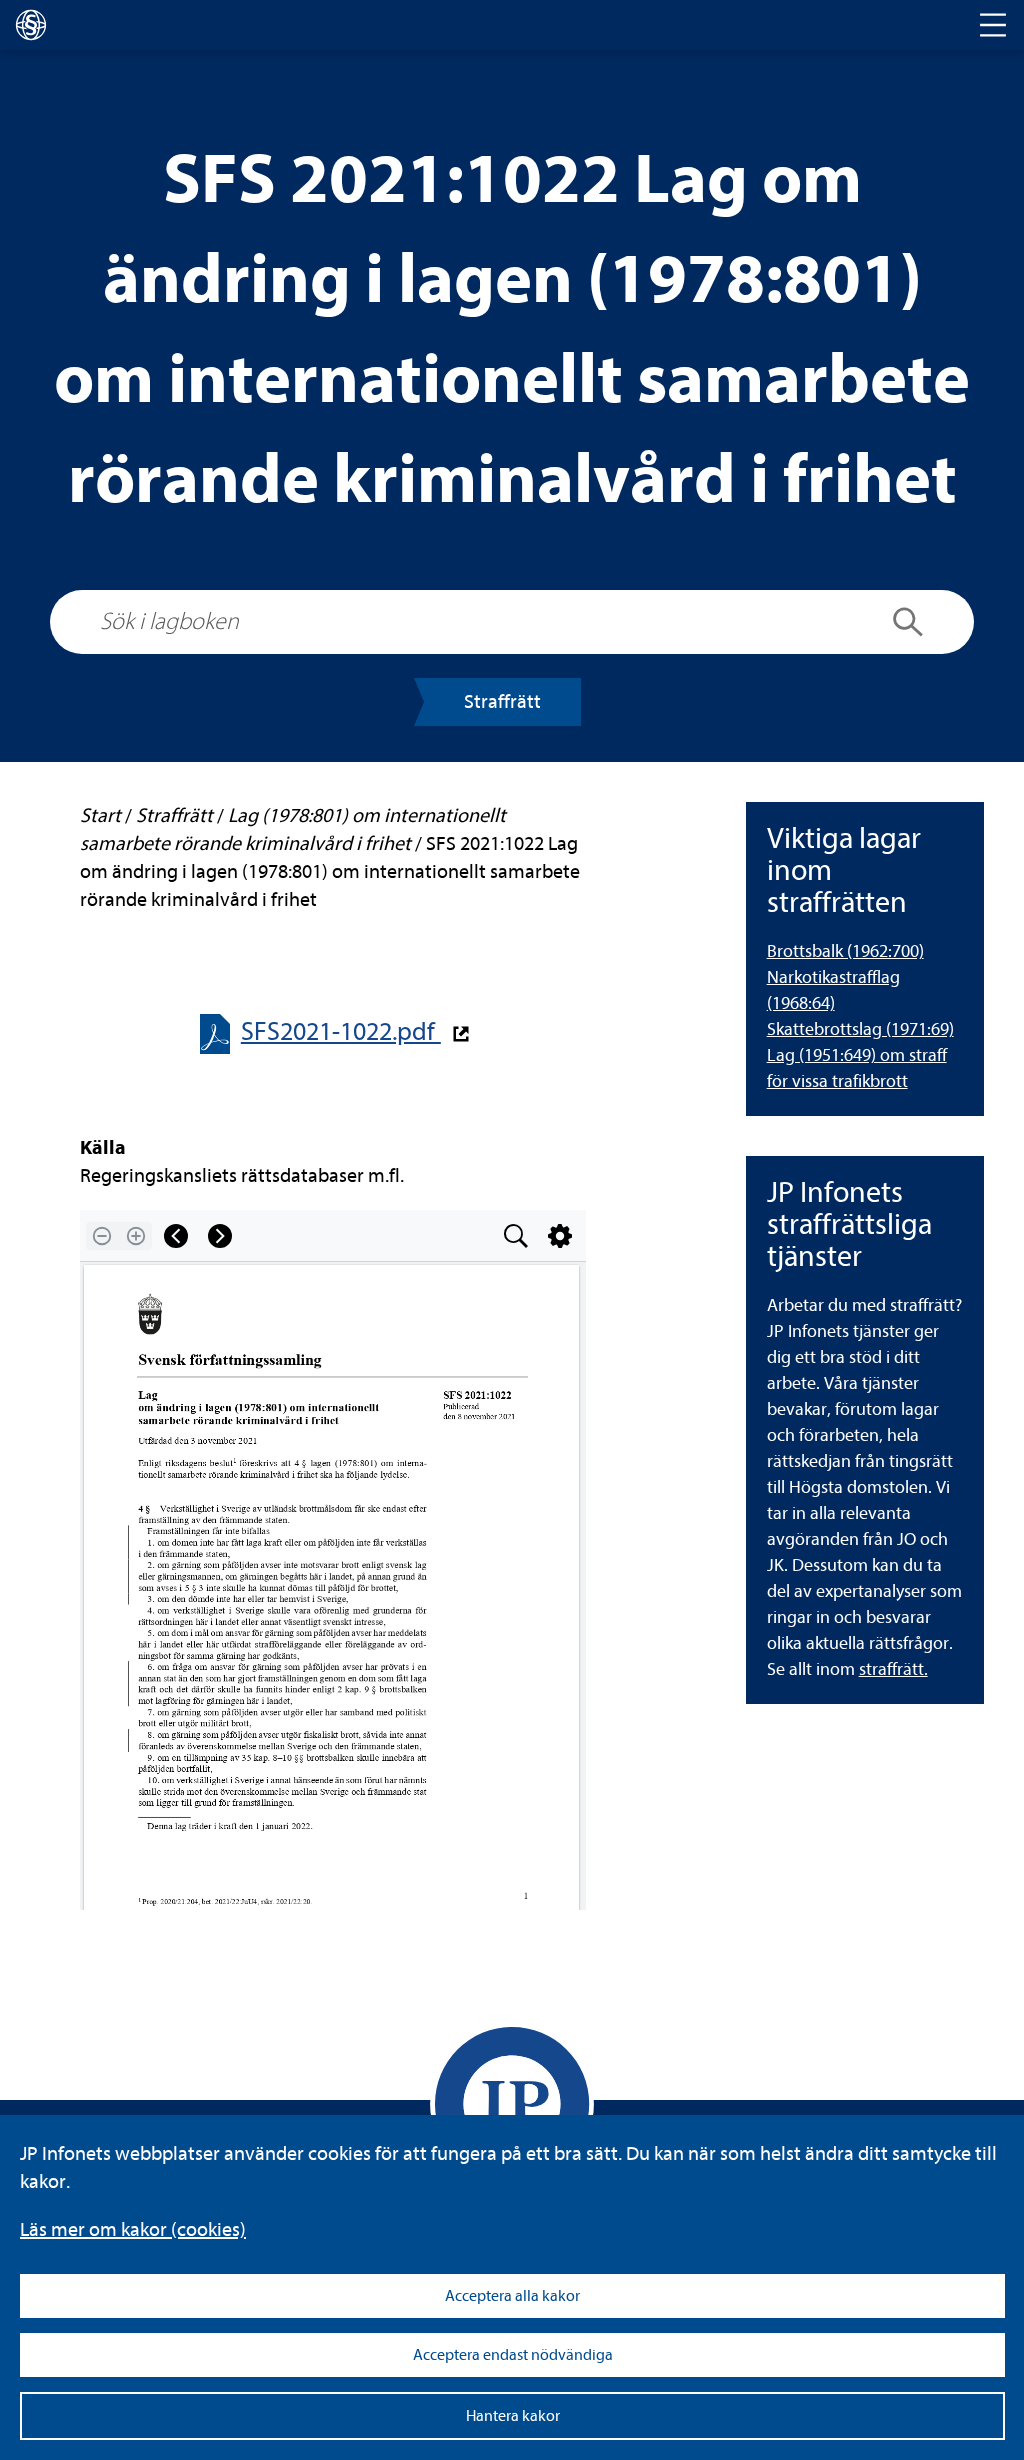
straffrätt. (893, 1669)
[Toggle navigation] (993, 25)
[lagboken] (31, 25)
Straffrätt (502, 701)
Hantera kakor (513, 2416)
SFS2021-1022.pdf (341, 1031)
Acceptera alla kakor (512, 2296)
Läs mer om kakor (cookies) (133, 2229)
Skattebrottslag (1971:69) (860, 1029)
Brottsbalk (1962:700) (845, 951)
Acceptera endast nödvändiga (513, 2355)
